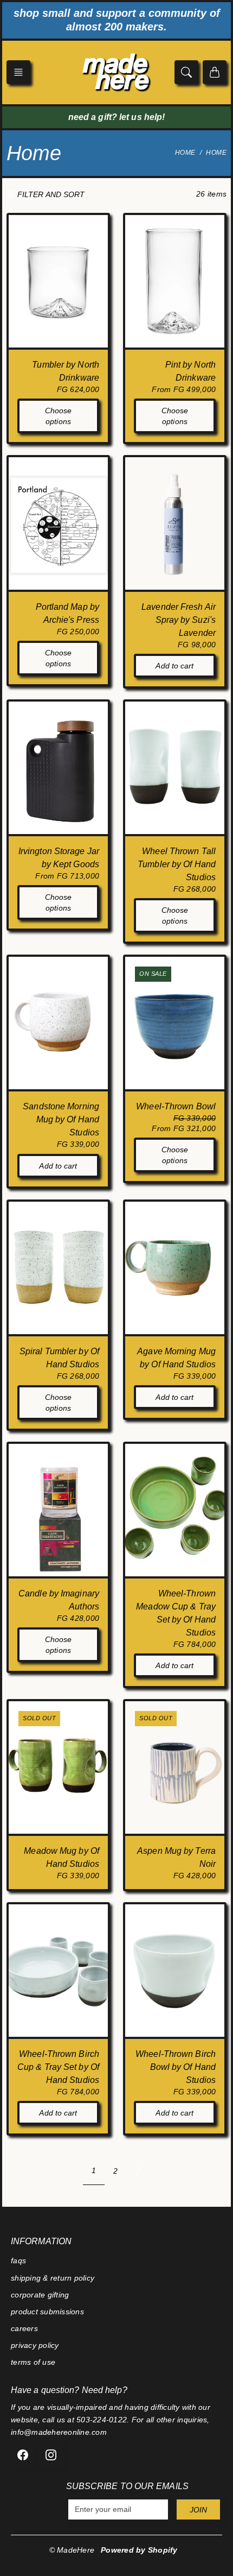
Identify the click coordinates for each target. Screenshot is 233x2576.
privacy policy (35, 2345)
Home (185, 153)
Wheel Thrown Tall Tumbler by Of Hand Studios (177, 864)
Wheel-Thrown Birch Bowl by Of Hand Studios (176, 2067)
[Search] (186, 72)
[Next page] (138, 2171)
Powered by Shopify (139, 2550)
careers (24, 2328)
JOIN (198, 2510)
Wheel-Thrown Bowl (176, 1106)
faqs (18, 2261)
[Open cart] (215, 72)
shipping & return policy (53, 2278)
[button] (18, 72)
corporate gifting (40, 2295)
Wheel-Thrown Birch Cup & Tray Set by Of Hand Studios (58, 2067)
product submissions (47, 2312)
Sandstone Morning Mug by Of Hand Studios (61, 1119)
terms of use (33, 2362)
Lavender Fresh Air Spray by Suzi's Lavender (179, 620)
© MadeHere (72, 2550)
